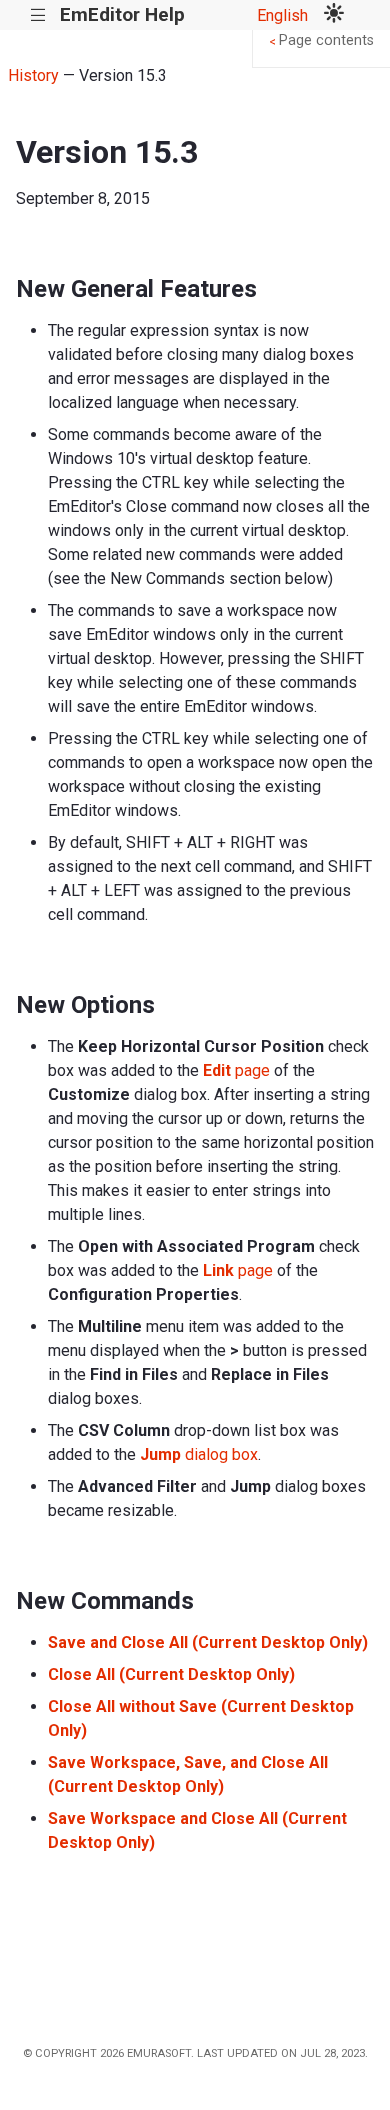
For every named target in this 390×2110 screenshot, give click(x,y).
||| (38, 15)
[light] (334, 15)
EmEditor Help (122, 14)
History (33, 75)
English (282, 15)
